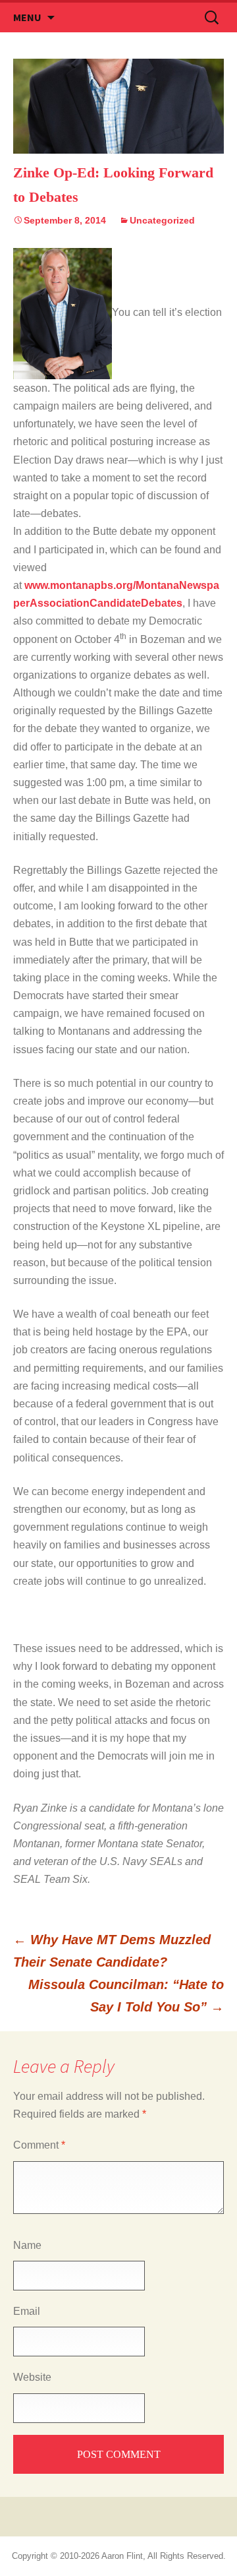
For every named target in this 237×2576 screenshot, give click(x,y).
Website (32, 2377)
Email (27, 2311)
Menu (27, 17)
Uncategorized (162, 220)
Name (27, 2245)
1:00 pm (105, 782)
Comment (39, 2145)
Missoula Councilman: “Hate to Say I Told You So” (126, 1996)
